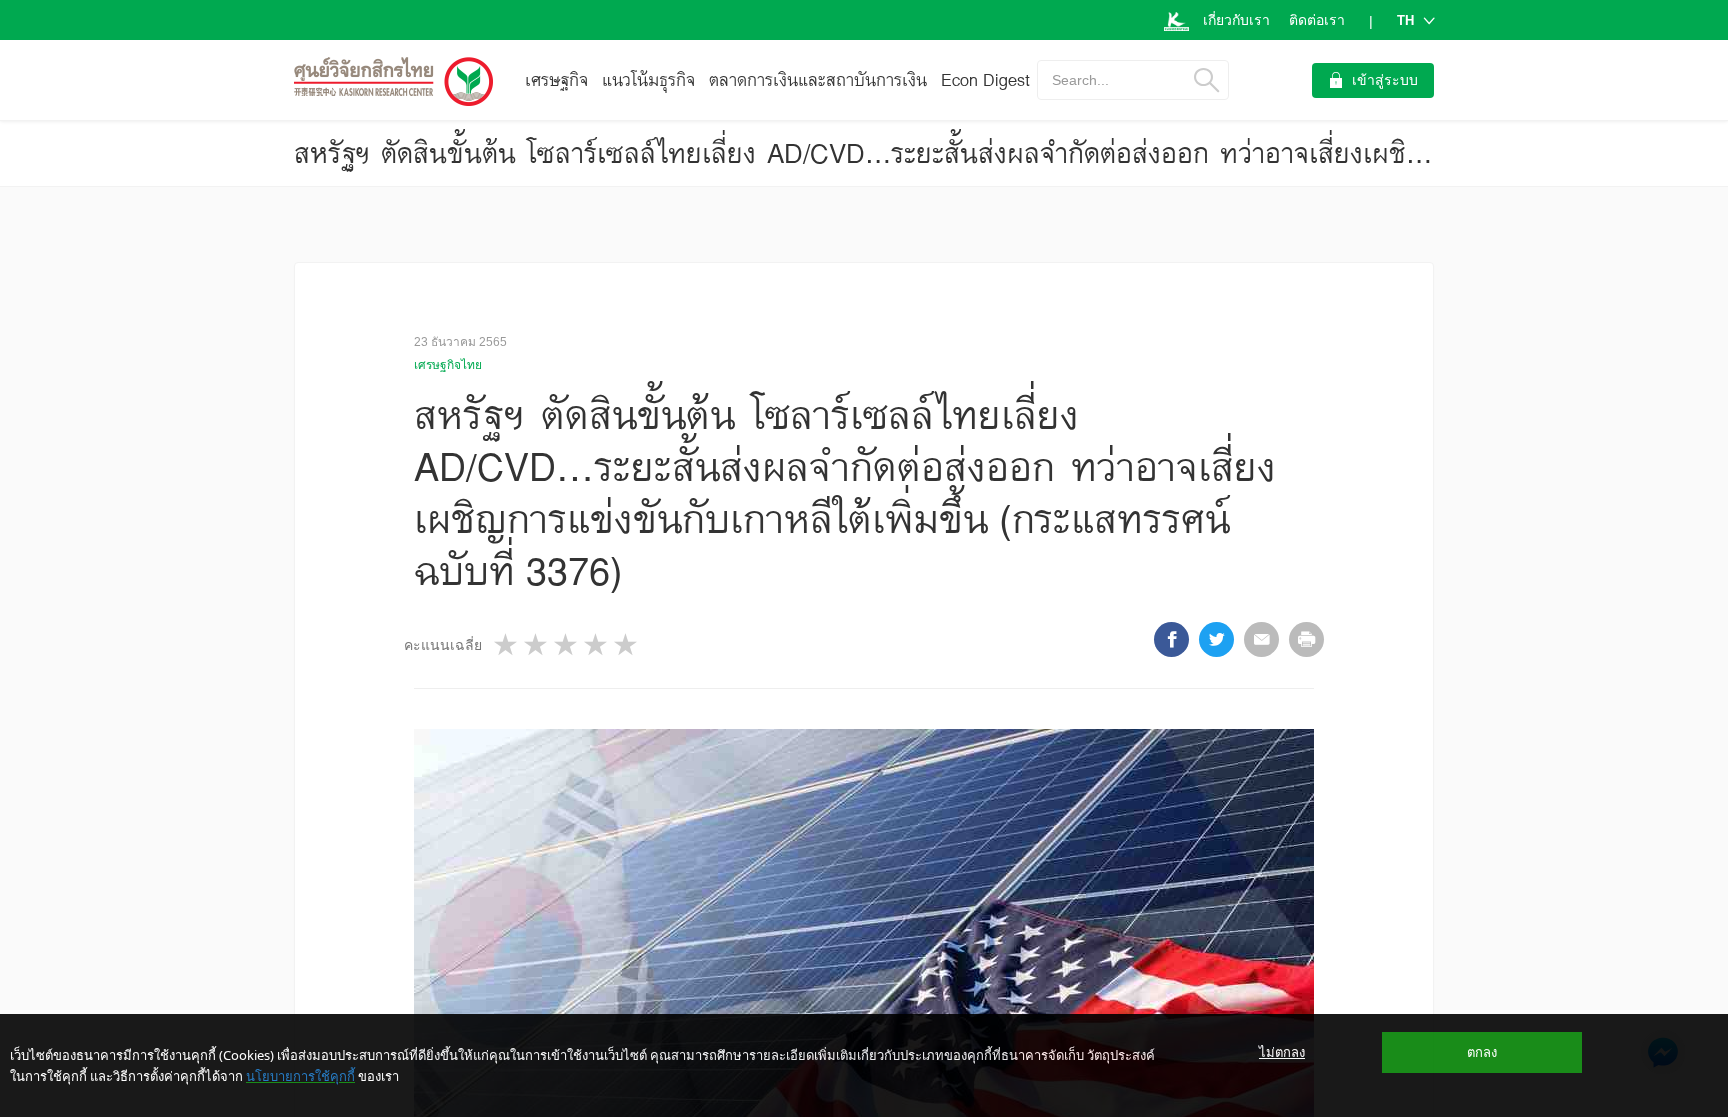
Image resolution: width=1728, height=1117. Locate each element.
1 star (507, 644)
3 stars (567, 644)
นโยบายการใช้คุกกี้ (300, 1076)
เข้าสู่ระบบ (1385, 80)
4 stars (597, 644)
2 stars (537, 644)
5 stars (627, 644)
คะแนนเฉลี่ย (443, 645)
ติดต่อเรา (1317, 20)
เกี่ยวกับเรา (1236, 20)
